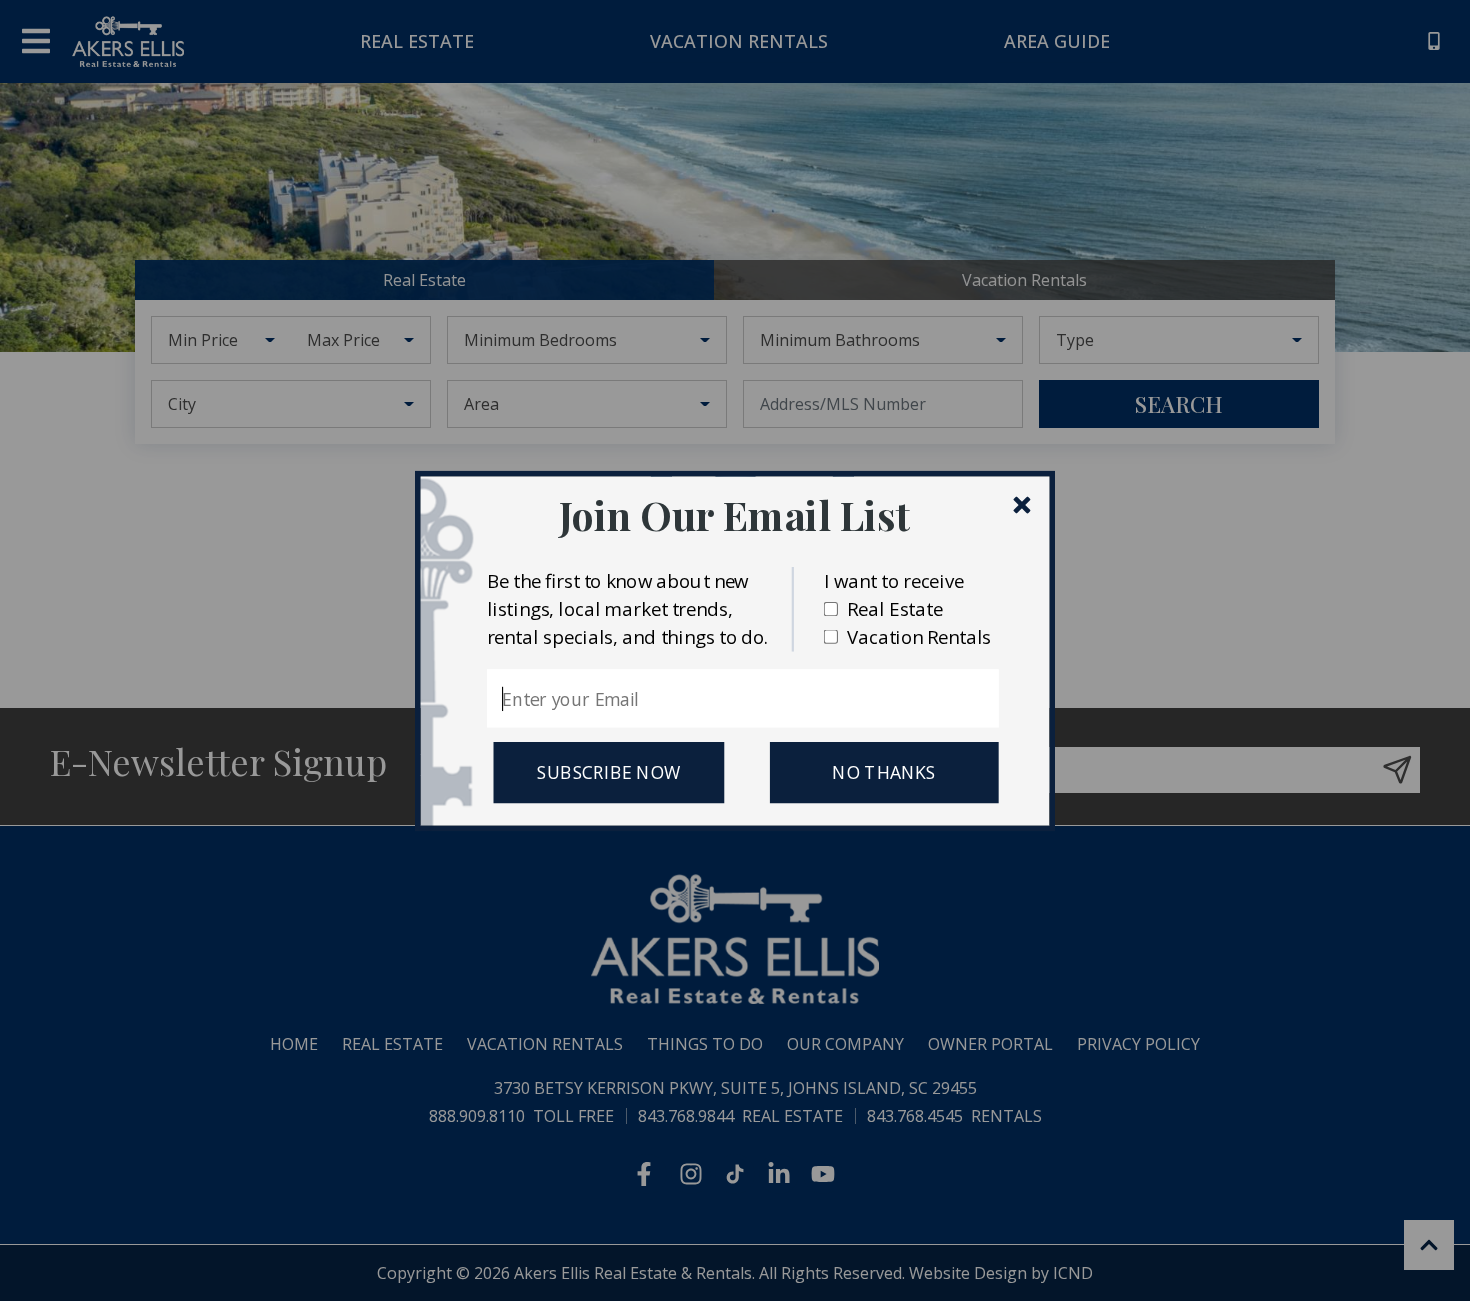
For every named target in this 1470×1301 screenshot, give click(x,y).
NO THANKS (884, 772)
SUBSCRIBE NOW (608, 772)
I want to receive (894, 579)
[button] (734, 514)
